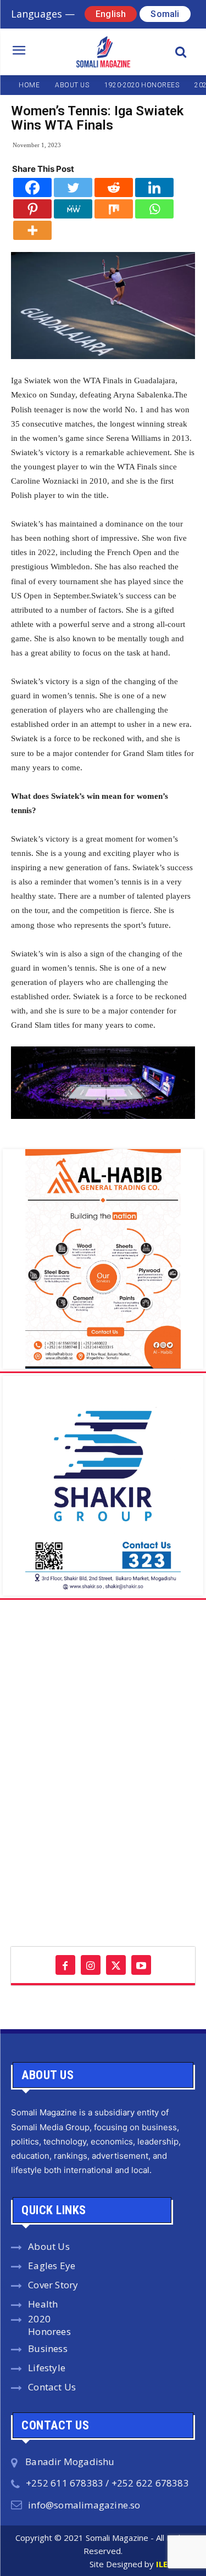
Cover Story (53, 2285)
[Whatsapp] (154, 209)
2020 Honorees (49, 2325)
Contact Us (52, 2387)
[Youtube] (141, 1965)
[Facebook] (32, 187)
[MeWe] (73, 209)
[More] (32, 230)
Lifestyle (47, 2368)
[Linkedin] (154, 187)
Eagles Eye (52, 2266)
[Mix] (114, 209)
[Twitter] (73, 187)
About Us (49, 2246)
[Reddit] (114, 187)
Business (48, 2348)
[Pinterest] (32, 209)
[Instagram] (91, 1965)
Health (43, 2304)
